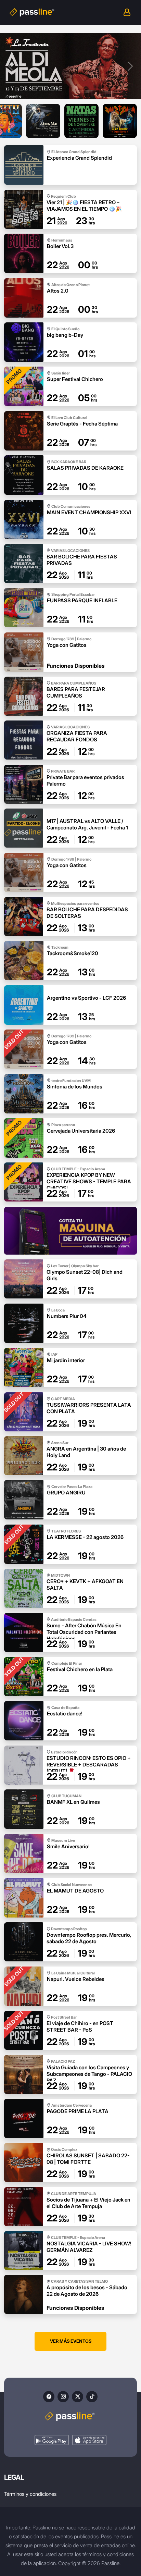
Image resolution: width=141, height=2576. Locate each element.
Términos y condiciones (30, 2494)
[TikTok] (92, 2397)
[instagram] (63, 2397)
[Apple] (89, 2440)
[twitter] (78, 2397)
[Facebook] (49, 2397)
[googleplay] (52, 2440)
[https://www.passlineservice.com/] (70, 1231)
